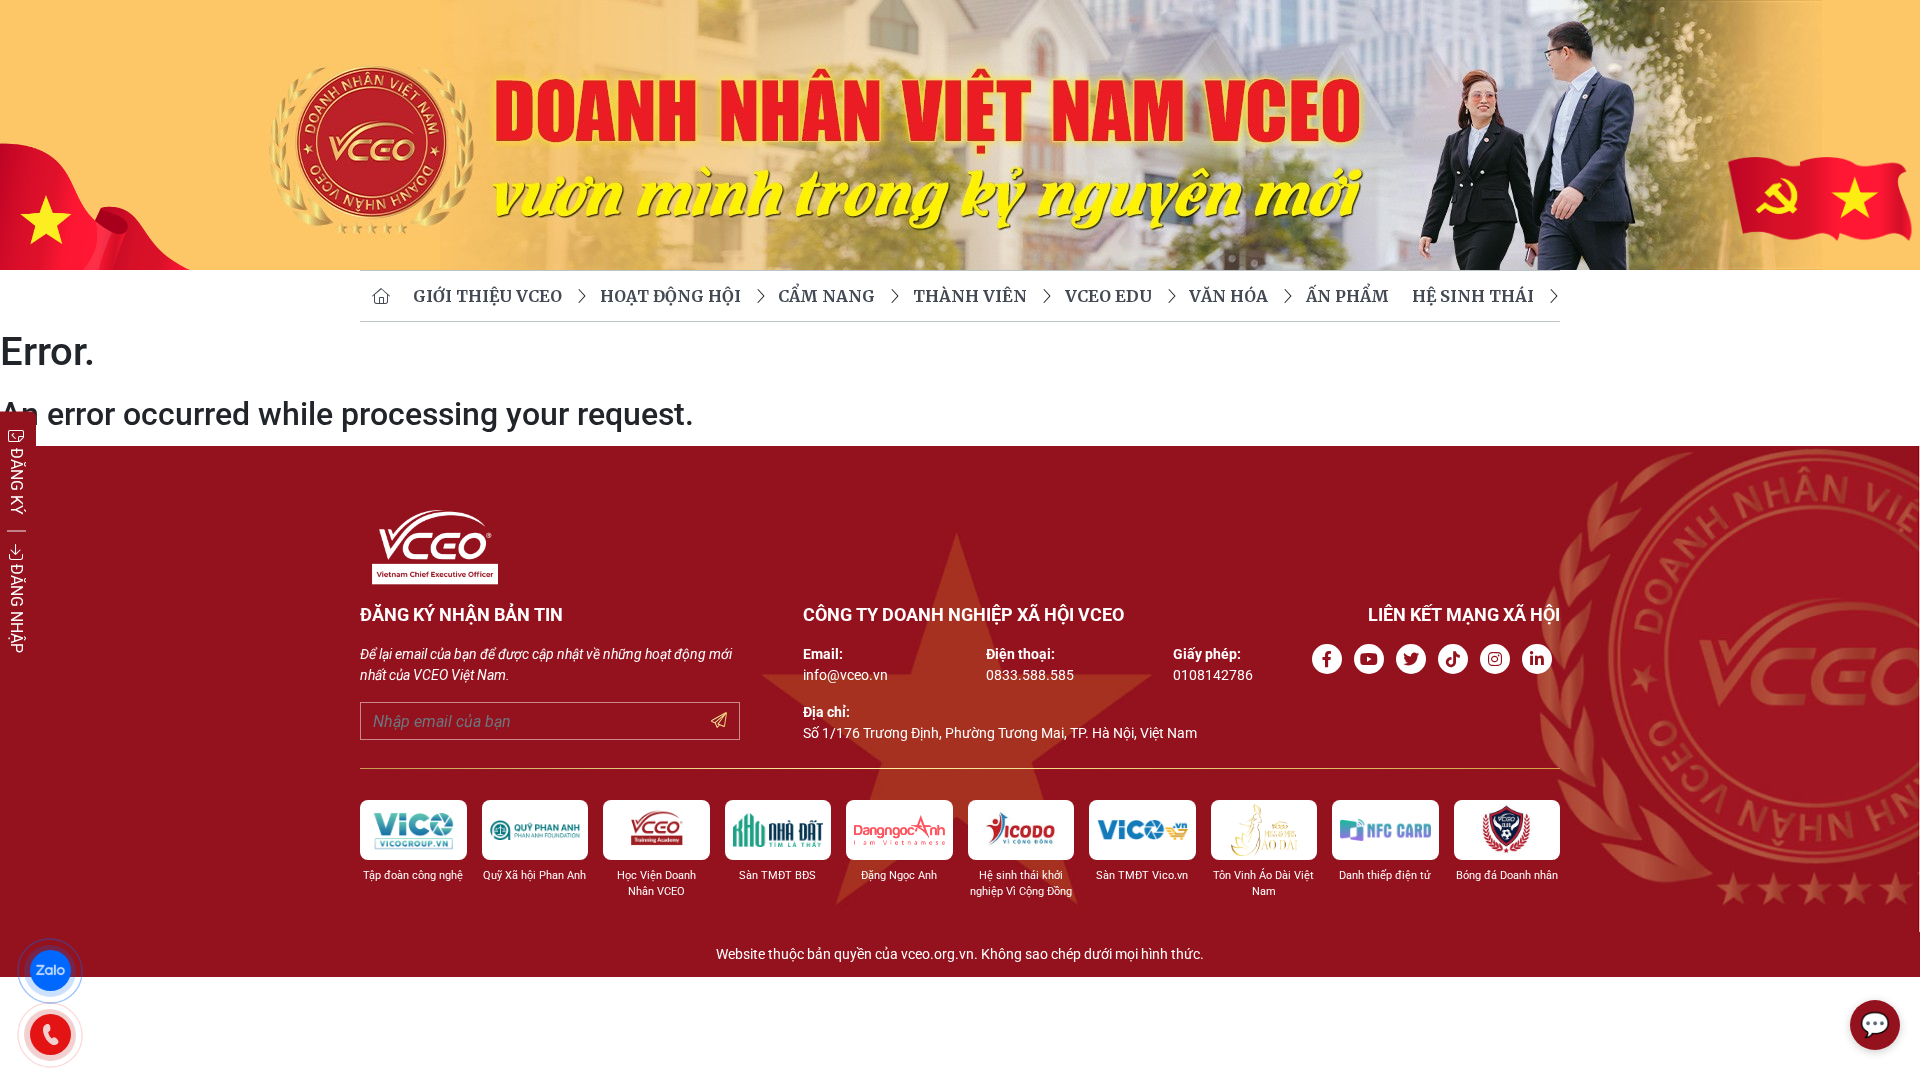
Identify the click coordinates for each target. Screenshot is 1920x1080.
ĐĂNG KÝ (16, 479)
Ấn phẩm (1347, 296)
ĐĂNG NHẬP (16, 606)
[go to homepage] (381, 296)
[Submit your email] (719, 721)
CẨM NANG (826, 296)
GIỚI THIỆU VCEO (487, 296)
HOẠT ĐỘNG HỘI (670, 296)
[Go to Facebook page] (1331, 659)
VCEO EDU (1108, 296)
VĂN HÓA (1228, 296)
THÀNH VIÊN (970, 296)
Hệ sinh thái (1473, 296)
